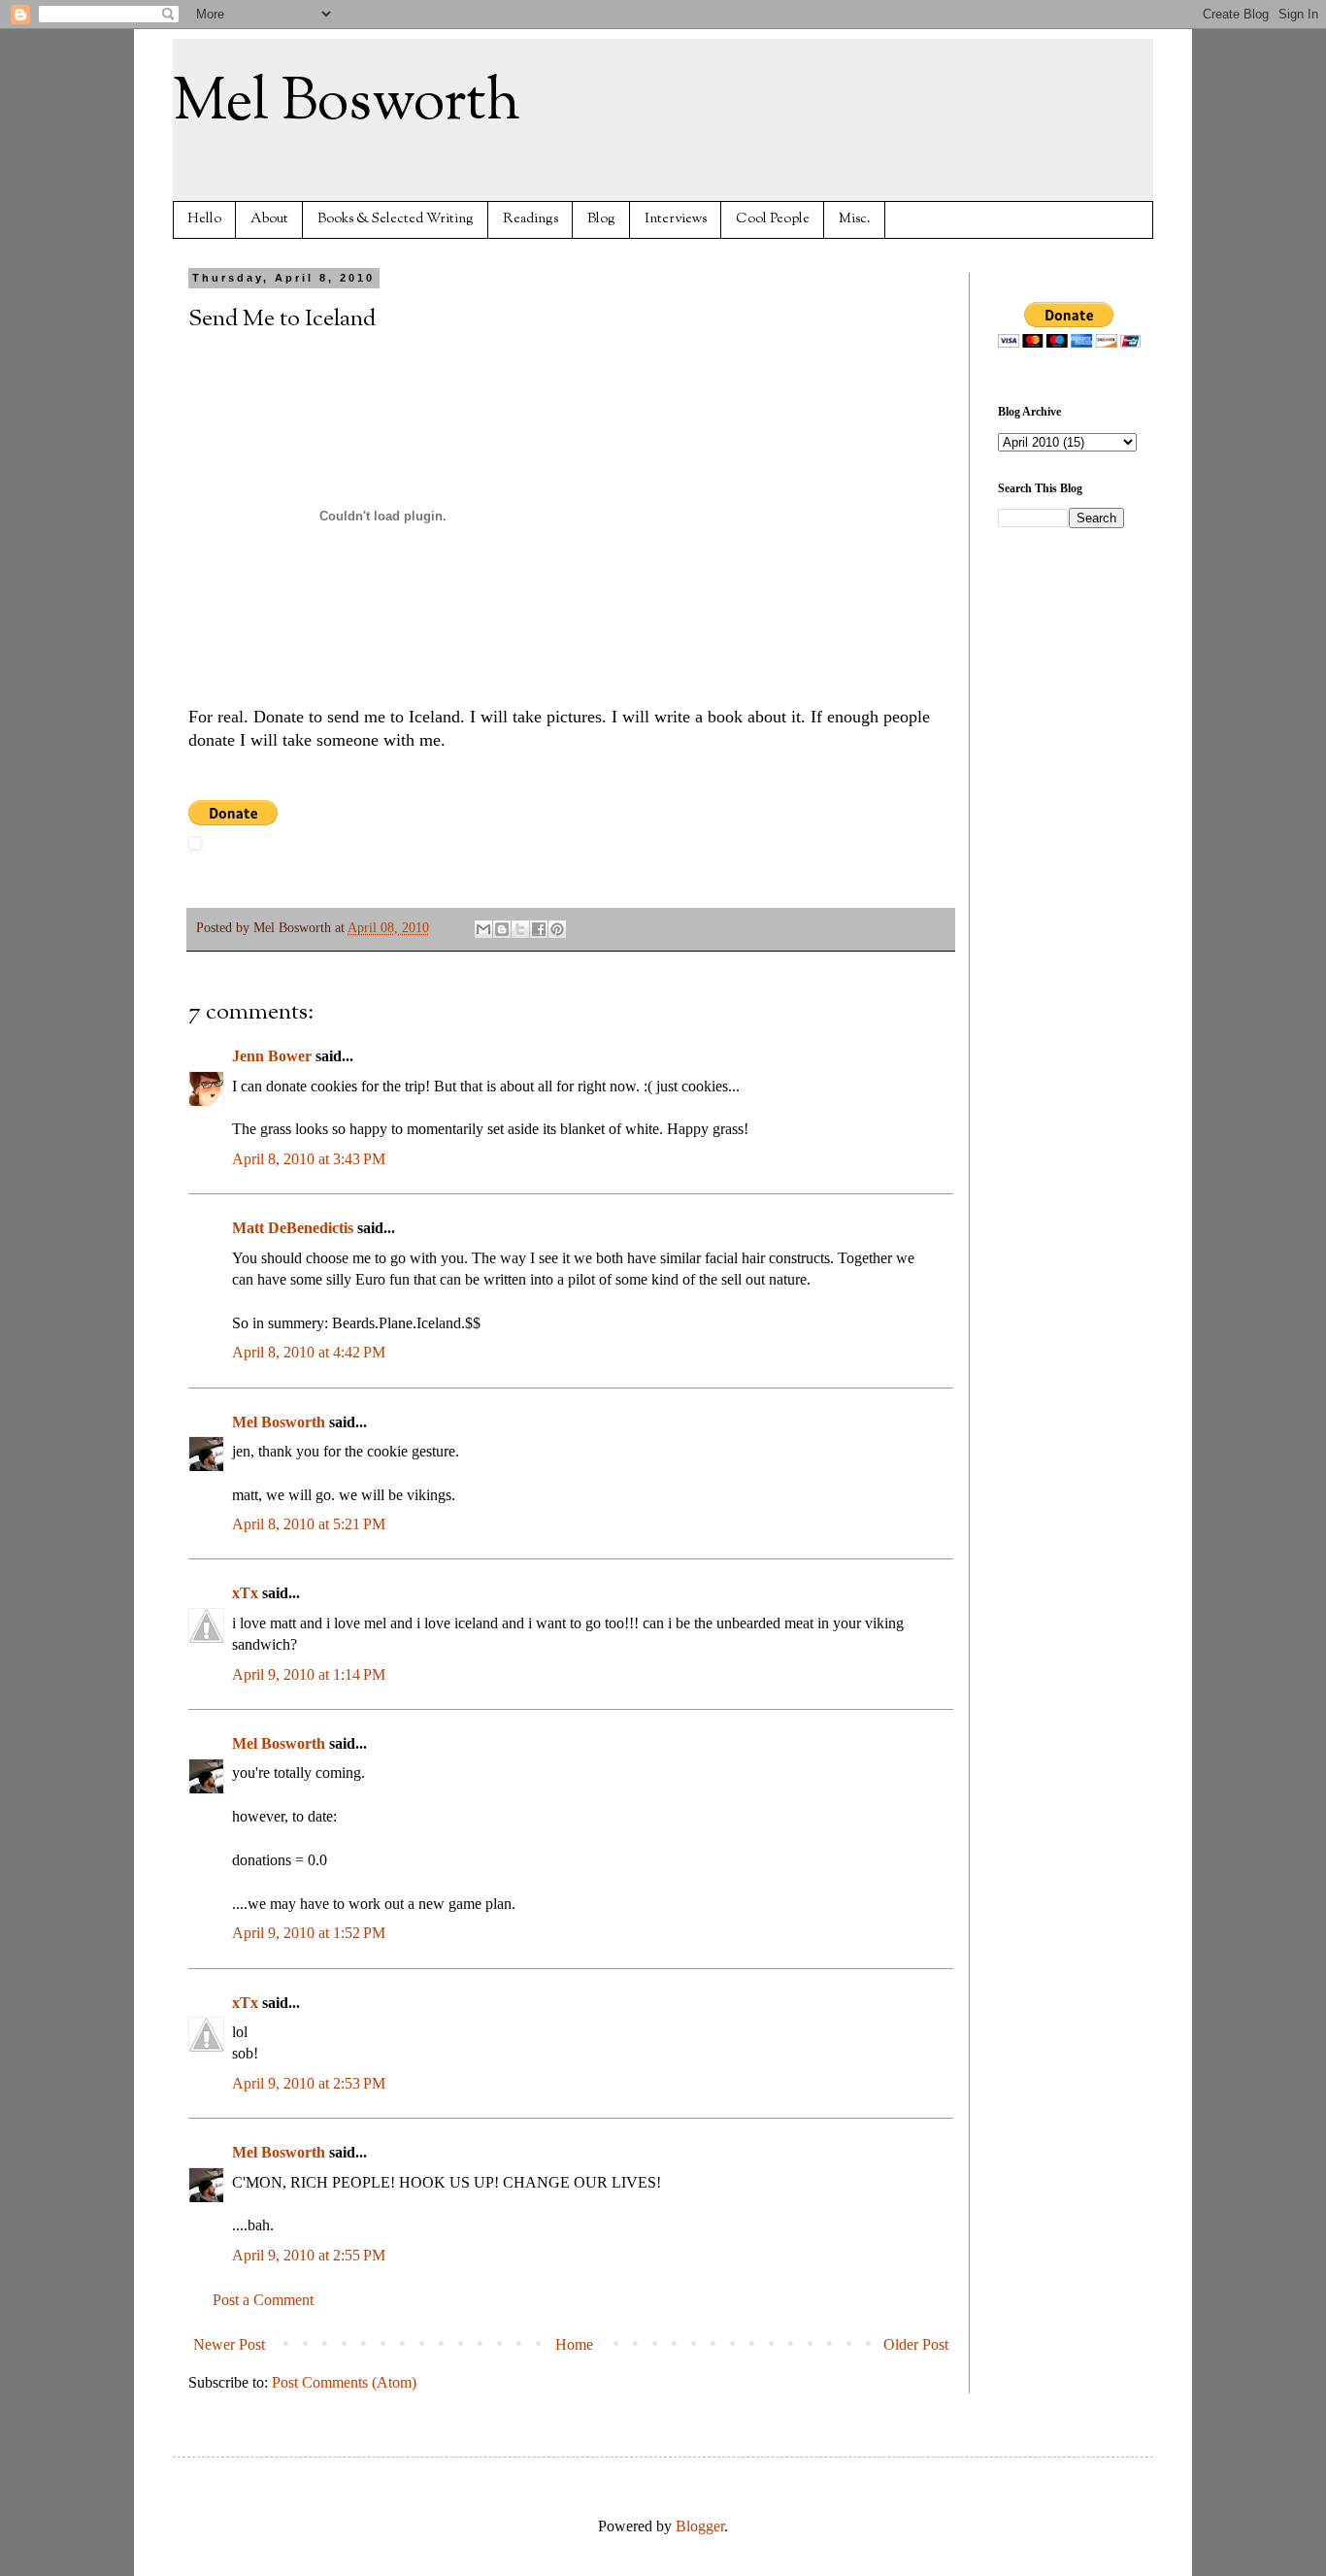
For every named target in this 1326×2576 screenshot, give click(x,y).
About (269, 219)
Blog (601, 219)
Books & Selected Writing (396, 219)
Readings (530, 219)
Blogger (700, 2526)
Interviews (676, 219)
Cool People (773, 219)
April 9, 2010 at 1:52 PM (309, 1933)
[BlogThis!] (502, 929)
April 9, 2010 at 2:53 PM (309, 2083)
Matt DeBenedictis (293, 1228)
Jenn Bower (272, 1056)
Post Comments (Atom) (344, 2382)
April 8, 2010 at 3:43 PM (309, 1159)
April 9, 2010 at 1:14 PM (309, 1674)
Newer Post (229, 2344)
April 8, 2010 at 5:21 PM (309, 1524)
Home (574, 2344)
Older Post (916, 2344)
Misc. (855, 219)
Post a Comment (263, 2300)
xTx (245, 1593)
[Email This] (483, 929)
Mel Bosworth (347, 103)
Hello (204, 219)
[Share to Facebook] (539, 929)
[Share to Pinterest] (557, 929)
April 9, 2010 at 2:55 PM (309, 2255)
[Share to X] (520, 929)
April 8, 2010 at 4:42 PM (309, 1352)
